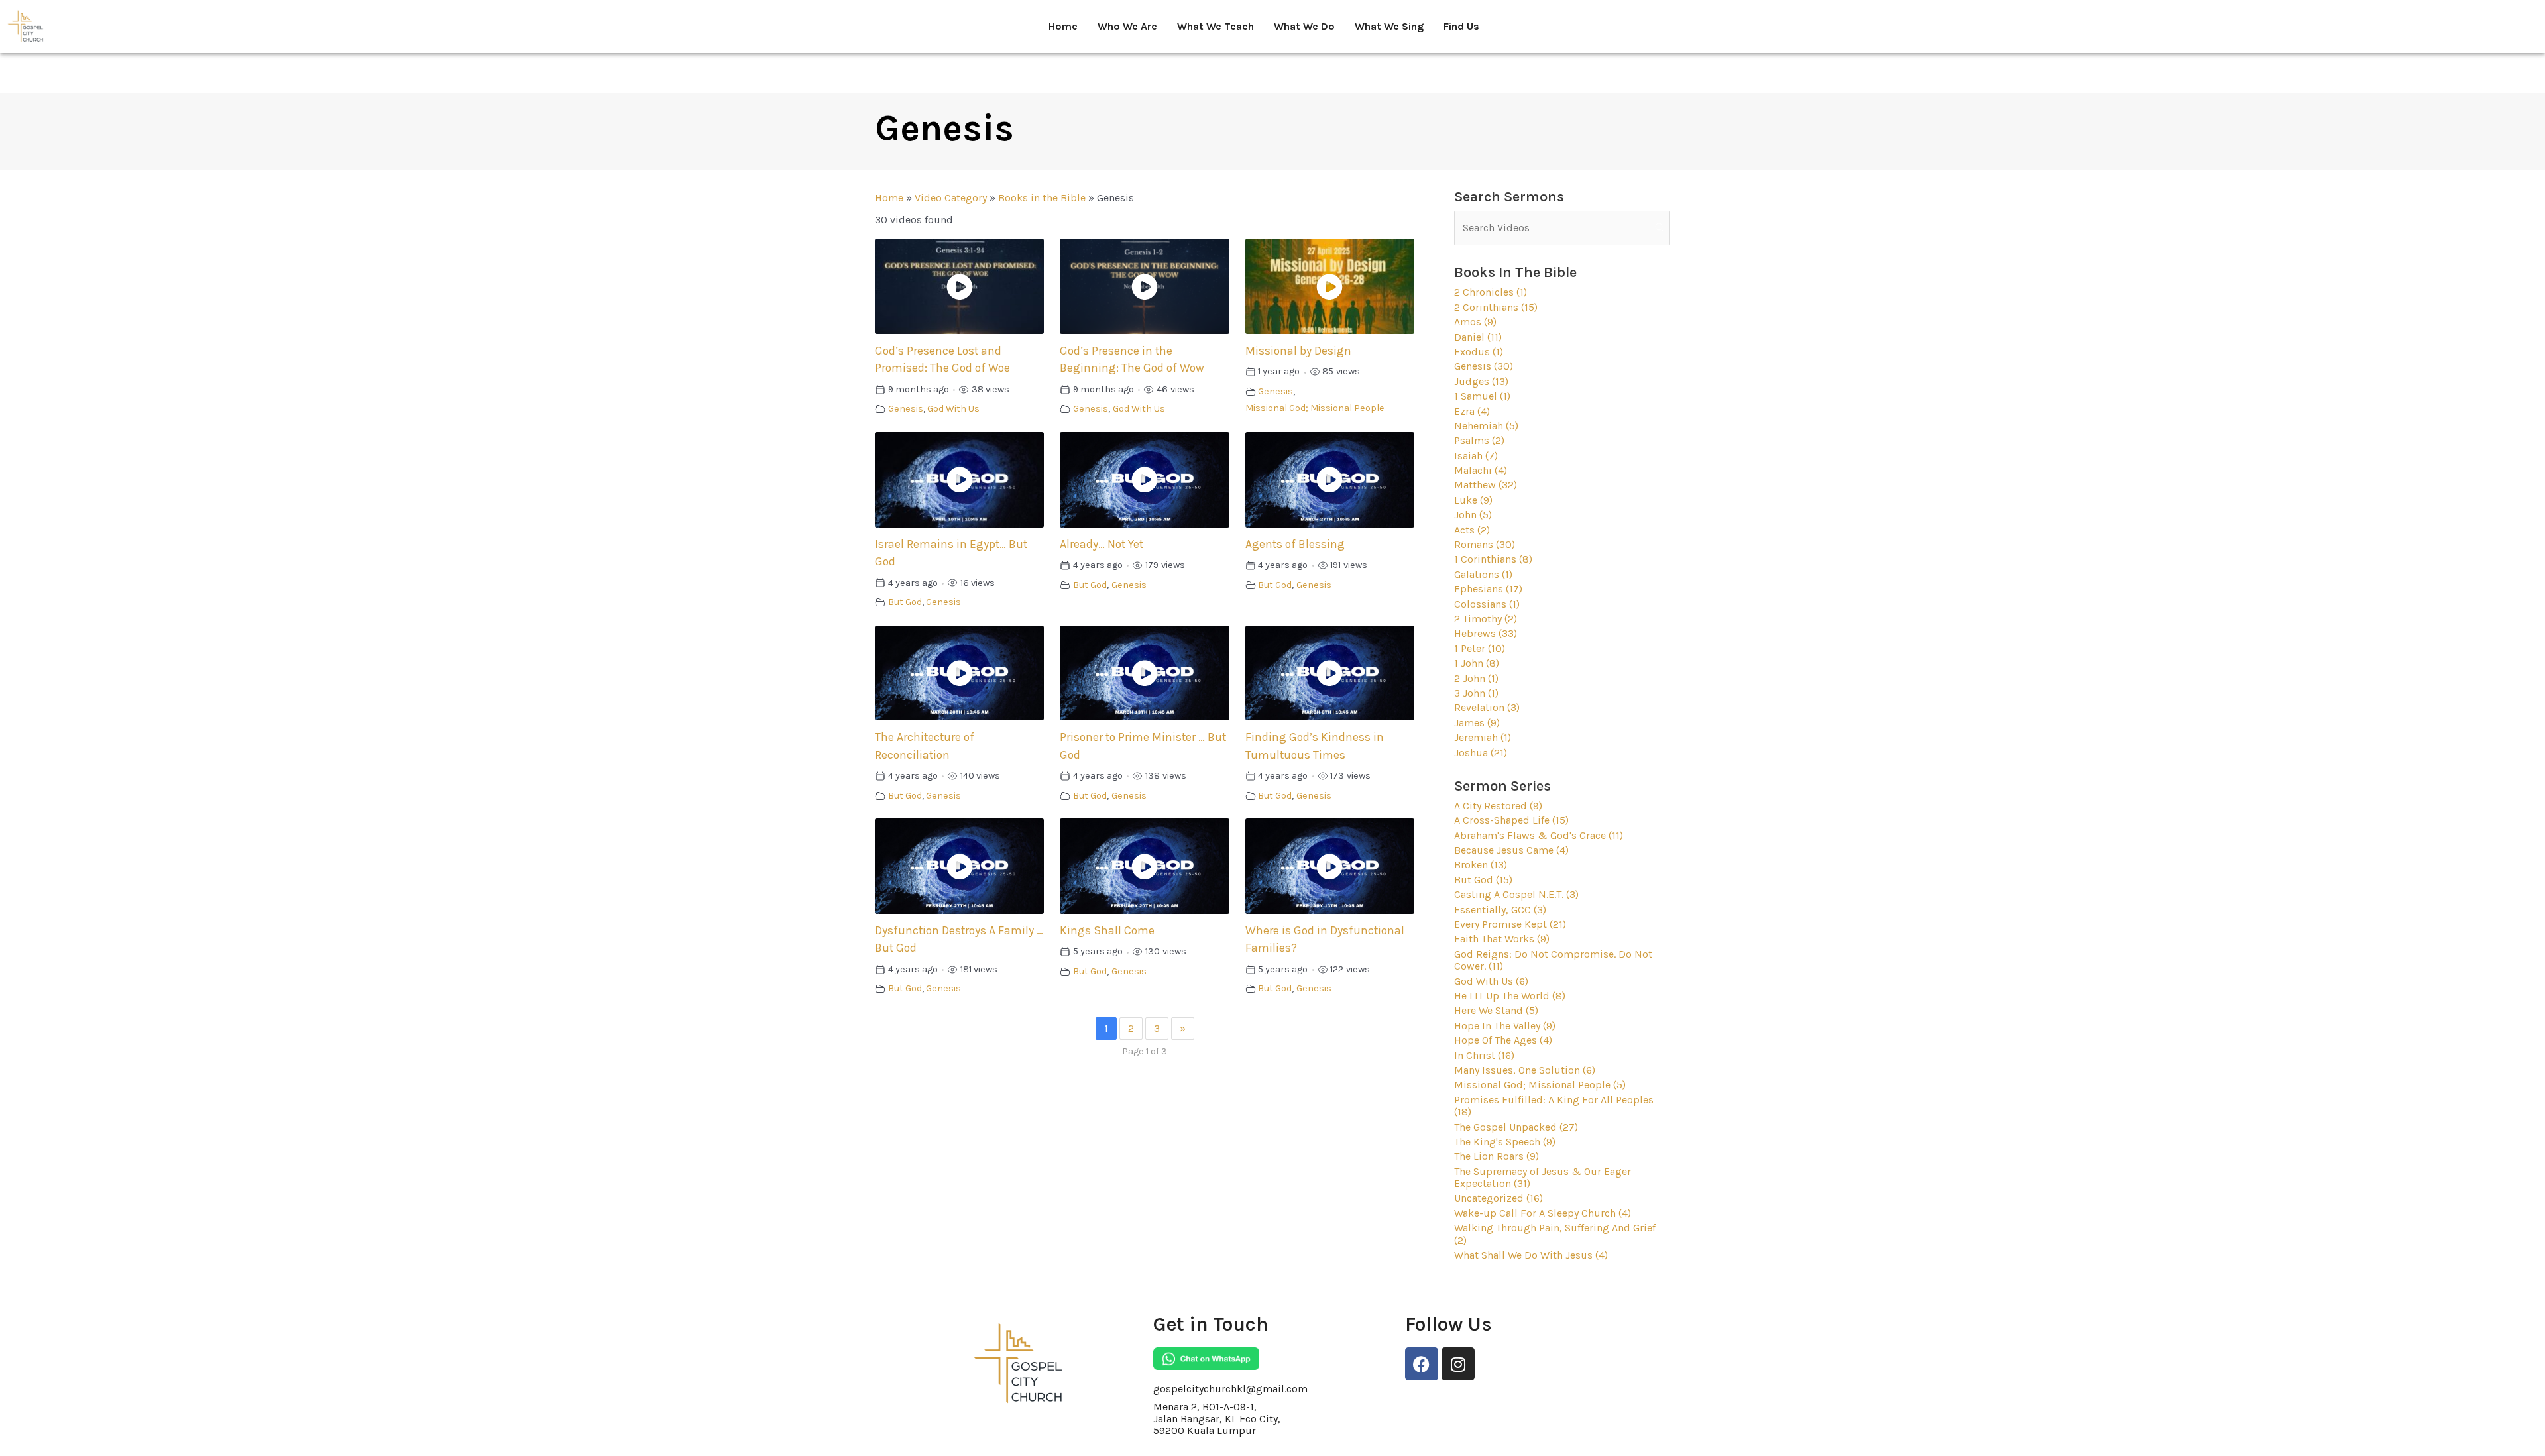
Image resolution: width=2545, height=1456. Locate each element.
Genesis (906, 409)
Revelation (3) (1487, 707)
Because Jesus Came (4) (1511, 850)
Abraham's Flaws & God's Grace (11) (1539, 835)
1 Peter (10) (1480, 648)
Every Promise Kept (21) (1510, 924)
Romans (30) (1485, 544)
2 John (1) (1476, 678)
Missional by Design (1298, 351)
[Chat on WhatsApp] (1206, 1359)
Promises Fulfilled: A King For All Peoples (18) (1554, 1106)
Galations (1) (1483, 574)
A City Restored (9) (1498, 806)
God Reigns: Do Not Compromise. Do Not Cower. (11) (1553, 960)
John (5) (1473, 515)
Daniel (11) (1478, 337)
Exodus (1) (1479, 352)
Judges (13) (1481, 381)
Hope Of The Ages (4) (1503, 1040)
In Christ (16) (1484, 1055)
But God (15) (1483, 880)
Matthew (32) (1486, 485)
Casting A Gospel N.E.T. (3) (1516, 894)
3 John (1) (1476, 693)
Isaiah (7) (1476, 456)
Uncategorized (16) (1499, 1198)
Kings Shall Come (1107, 930)
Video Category (951, 198)
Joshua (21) (1481, 753)
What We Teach (1216, 26)
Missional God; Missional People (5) (1540, 1085)
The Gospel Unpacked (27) (1516, 1127)
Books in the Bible (1042, 198)
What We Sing (1389, 26)
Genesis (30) (1484, 366)
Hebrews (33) (1486, 633)
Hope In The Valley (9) (1505, 1026)
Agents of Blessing (1295, 544)
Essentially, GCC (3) (1500, 910)
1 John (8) (1477, 663)
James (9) (1477, 723)
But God (905, 602)
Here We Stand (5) (1496, 1010)
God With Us (953, 409)
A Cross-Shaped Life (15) (1511, 820)
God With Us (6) (1491, 981)
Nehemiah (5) (1486, 426)
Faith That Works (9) (1502, 939)
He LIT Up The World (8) (1510, 996)
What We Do (1304, 26)
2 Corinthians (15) (1496, 307)
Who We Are (1127, 26)
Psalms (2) (1479, 440)
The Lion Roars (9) (1497, 1156)
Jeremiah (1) (1483, 737)
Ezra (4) (1472, 411)
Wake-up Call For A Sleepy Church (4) (1543, 1213)
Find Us (1461, 26)
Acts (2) (1472, 530)
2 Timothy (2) (1486, 619)
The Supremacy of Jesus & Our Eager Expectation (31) (1543, 1177)
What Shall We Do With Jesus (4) (1531, 1255)
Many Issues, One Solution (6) (1525, 1070)
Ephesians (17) (1488, 589)
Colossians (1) (1487, 604)
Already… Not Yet (1102, 544)
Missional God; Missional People (1315, 408)
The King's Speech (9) (1505, 1142)
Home (1063, 26)
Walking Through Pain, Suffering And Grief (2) (1555, 1234)
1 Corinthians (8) (1493, 559)
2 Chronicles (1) (1491, 292)
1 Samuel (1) (1482, 396)
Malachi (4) (1481, 470)
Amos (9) (1475, 322)
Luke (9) (1473, 500)
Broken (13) (1481, 865)
